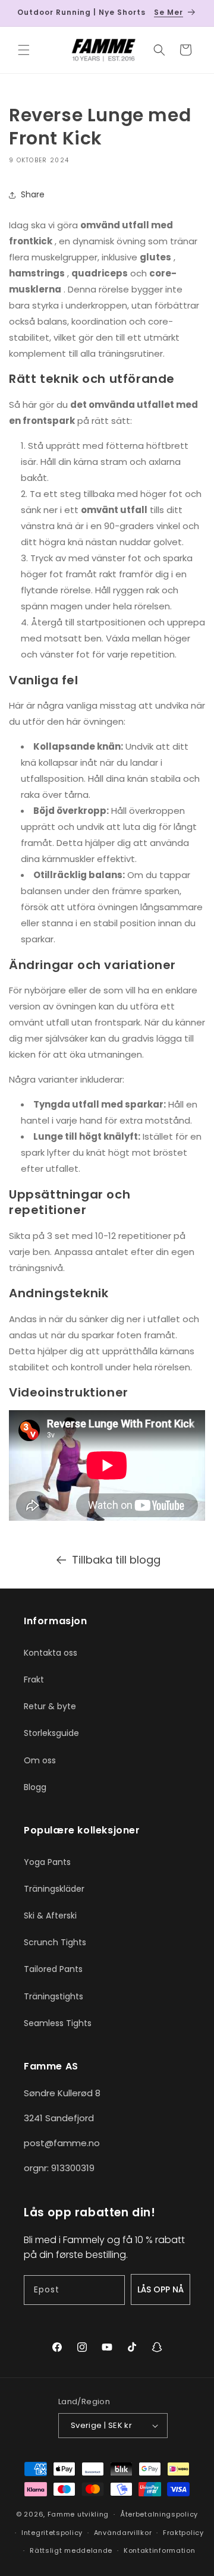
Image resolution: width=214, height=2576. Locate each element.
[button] (24, 50)
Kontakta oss (51, 1653)
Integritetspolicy (52, 2533)
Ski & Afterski (50, 1916)
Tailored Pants (53, 1969)
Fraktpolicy (183, 2533)
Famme (62, 2514)
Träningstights (53, 1996)
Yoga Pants (47, 1862)
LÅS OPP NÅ (160, 2289)
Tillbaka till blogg (116, 1560)
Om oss (40, 1760)
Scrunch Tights (55, 1942)
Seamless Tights (58, 2023)
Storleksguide (51, 1733)
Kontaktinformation (160, 2550)
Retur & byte (50, 1706)
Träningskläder (54, 1889)
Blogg (35, 1787)
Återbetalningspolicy (159, 2514)
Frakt (34, 1679)
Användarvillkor (123, 2533)
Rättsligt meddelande (71, 2550)
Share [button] (33, 194)
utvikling (93, 2514)
